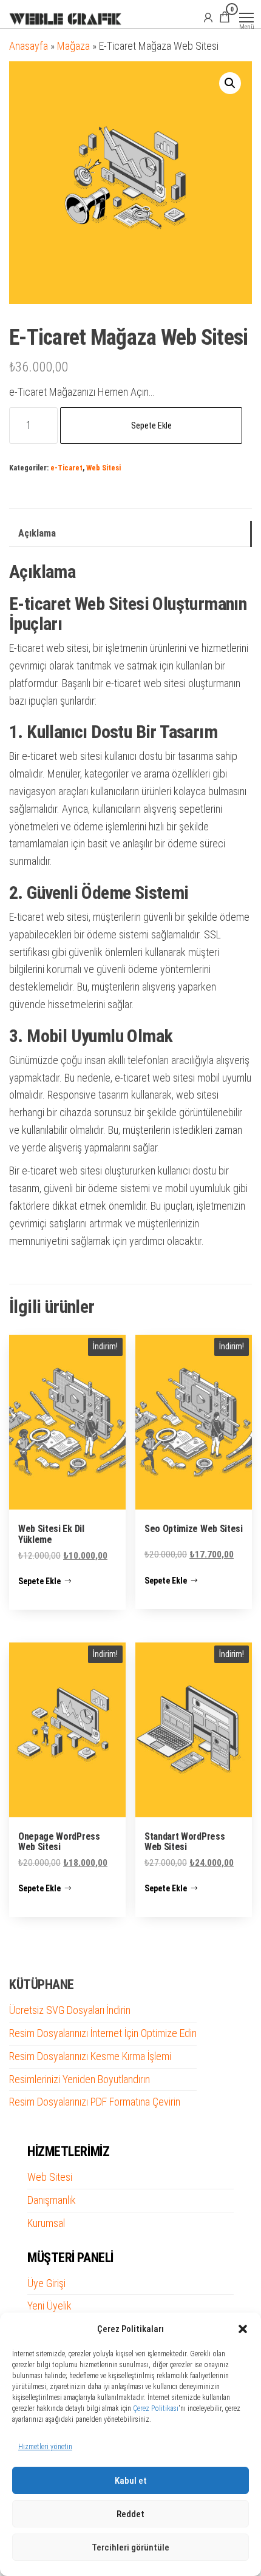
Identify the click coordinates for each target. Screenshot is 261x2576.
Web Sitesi (103, 468)
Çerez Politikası (156, 2408)
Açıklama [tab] (37, 533)
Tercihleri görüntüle (130, 2547)
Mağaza (73, 46)
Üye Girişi (46, 2283)
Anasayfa (29, 46)
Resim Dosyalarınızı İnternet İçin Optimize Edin (103, 2033)
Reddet (130, 2514)
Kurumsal (46, 2223)
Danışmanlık (52, 2200)
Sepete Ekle (151, 425)
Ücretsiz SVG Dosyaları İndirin (70, 2010)
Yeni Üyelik (49, 2306)
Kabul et (131, 2481)
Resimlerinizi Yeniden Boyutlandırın (80, 2079)
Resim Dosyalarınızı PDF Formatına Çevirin (95, 2102)
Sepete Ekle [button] (39, 1581)
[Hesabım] (208, 17)
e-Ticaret (66, 468)
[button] (243, 2329)
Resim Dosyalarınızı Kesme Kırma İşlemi (90, 2056)
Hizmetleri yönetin (45, 2447)
